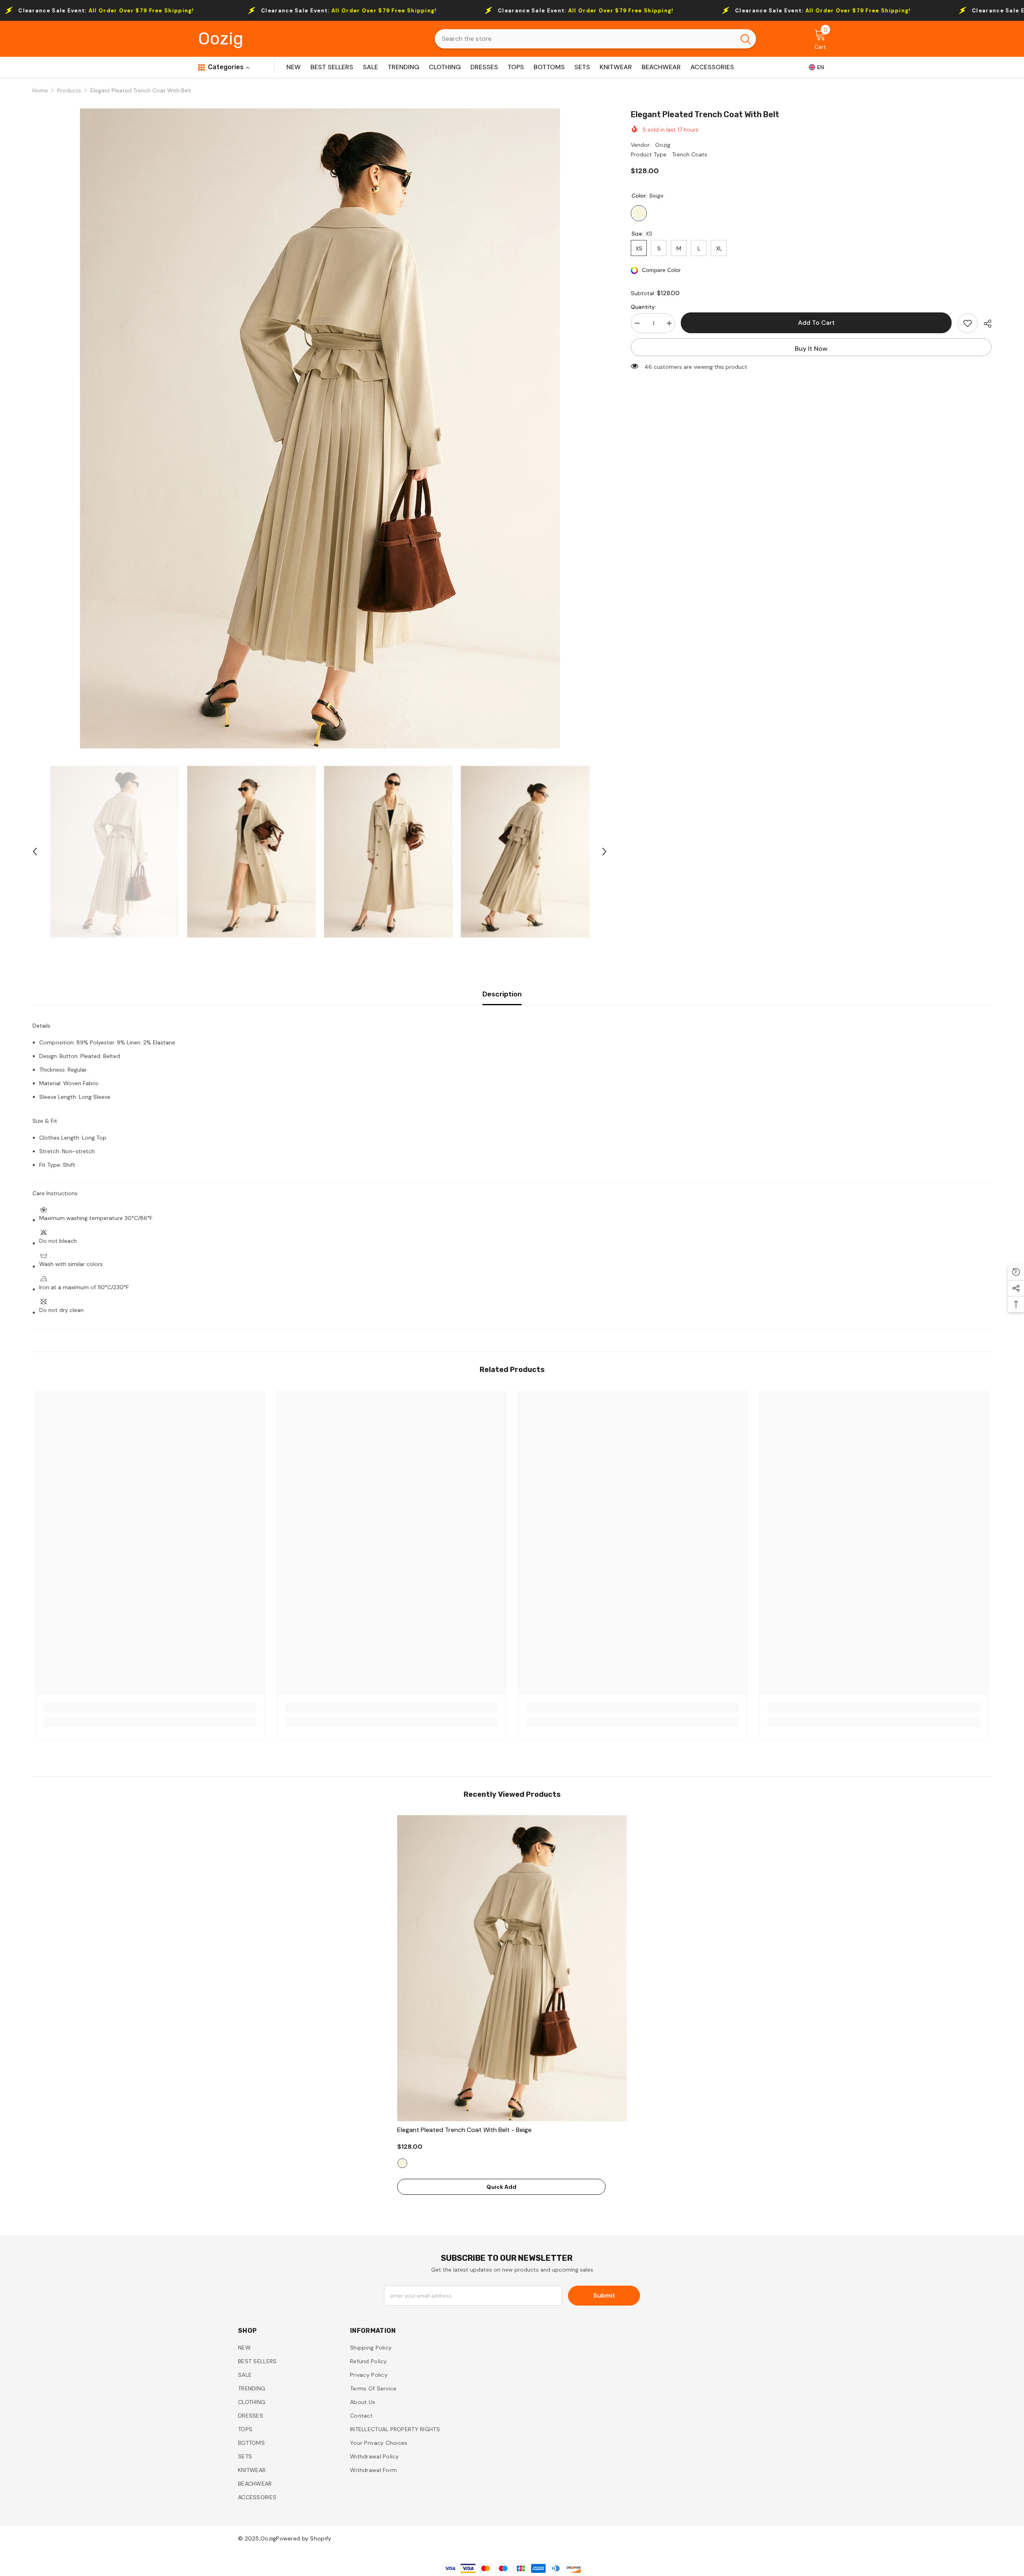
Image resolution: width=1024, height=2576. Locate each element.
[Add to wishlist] (968, 323)
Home (40, 90)
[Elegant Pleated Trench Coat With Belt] (512, 1968)
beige (402, 2163)
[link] (150, 1708)
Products (69, 90)
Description (502, 994)
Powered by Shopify (304, 2538)
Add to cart (816, 323)
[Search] (595, 39)
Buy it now (811, 349)
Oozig (663, 145)
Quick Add (501, 2187)
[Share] (985, 324)
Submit (604, 2295)
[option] (320, 428)
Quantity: (643, 307)
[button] (35, 852)
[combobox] (585, 39)
